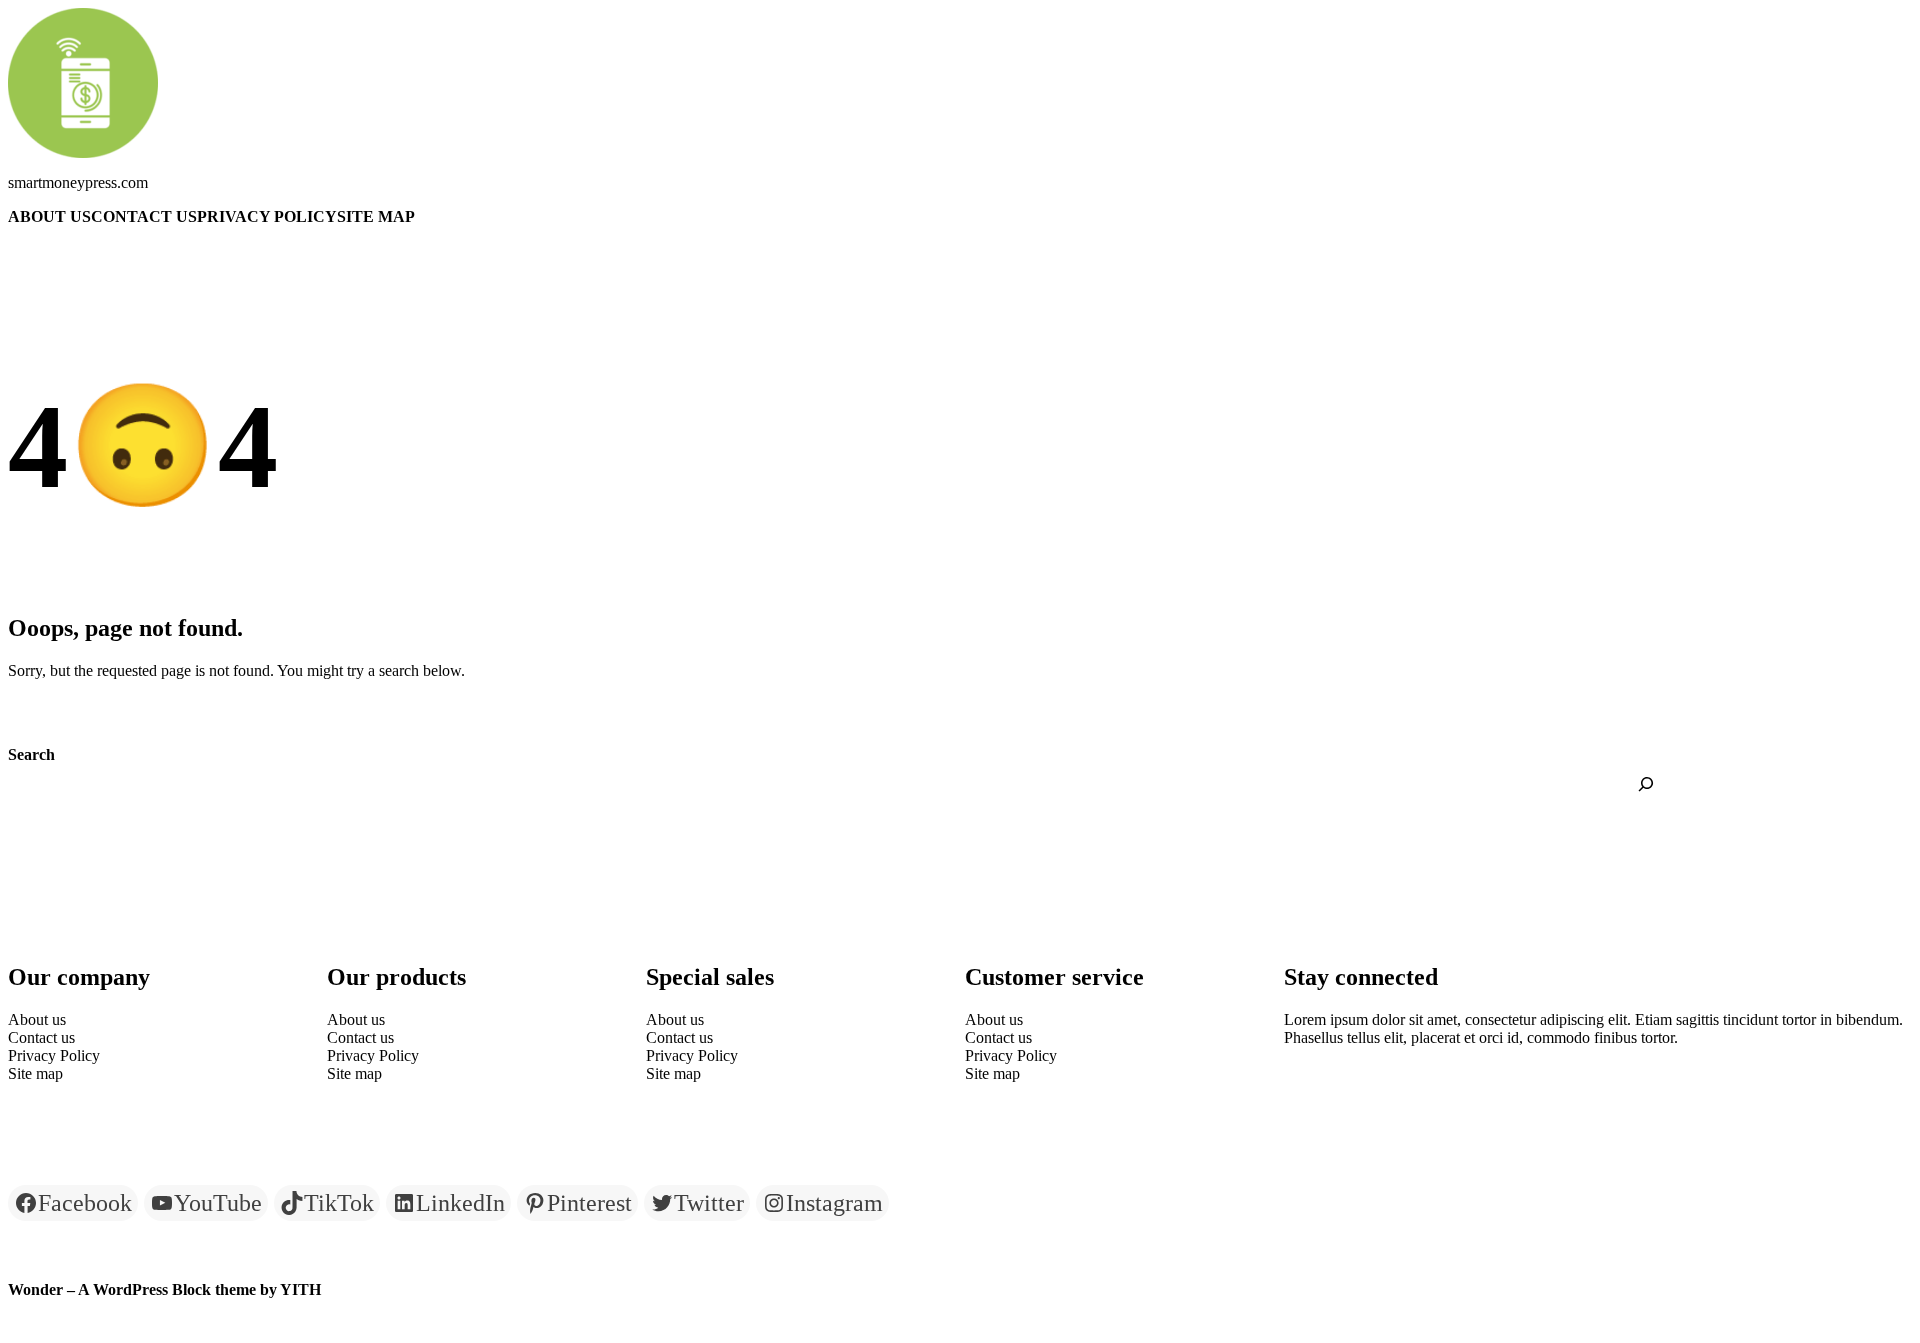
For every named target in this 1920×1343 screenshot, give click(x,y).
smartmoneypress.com (78, 182)
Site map (376, 216)
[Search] (1646, 784)
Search (31, 754)
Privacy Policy (267, 216)
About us (49, 216)
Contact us (144, 216)
